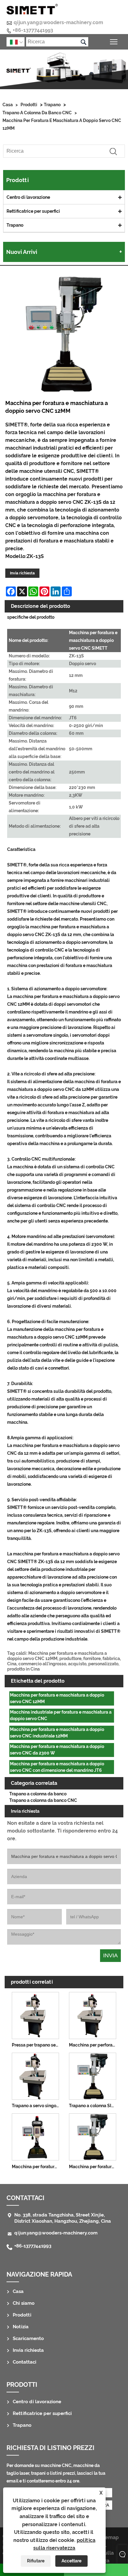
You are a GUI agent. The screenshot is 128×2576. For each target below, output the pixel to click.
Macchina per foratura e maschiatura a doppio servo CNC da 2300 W (57, 1750)
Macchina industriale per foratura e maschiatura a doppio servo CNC (61, 1715)
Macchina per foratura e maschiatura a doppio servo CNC (94, 2167)
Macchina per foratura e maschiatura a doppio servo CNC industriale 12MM (57, 1733)
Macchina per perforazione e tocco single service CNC (94, 2045)
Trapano (52, 105)
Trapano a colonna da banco (38, 1794)
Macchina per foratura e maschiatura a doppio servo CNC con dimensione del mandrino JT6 (57, 1767)
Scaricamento (28, 2338)
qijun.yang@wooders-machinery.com (58, 22)
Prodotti (29, 105)
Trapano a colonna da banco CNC (37, 113)
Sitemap (109, 2537)
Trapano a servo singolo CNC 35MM (37, 2106)
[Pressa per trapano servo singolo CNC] (36, 2015)
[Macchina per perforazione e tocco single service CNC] (92, 2015)
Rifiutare (36, 2561)
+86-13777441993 (33, 30)
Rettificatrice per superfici (33, 211)
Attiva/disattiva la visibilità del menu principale (114, 42)
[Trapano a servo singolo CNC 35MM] (36, 2075)
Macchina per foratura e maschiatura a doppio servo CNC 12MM (62, 124)
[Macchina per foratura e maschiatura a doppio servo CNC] (92, 2136)
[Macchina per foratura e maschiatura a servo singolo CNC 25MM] (36, 2136)
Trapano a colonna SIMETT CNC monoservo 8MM (94, 2106)
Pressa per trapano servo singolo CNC (37, 2045)
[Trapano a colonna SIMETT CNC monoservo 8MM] (92, 2075)
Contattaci (25, 2362)
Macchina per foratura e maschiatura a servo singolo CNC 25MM (37, 2167)
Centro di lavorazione (28, 197)
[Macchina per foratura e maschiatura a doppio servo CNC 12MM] (64, 335)
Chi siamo (24, 2303)
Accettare (71, 2561)
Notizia (21, 2327)
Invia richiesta (22, 573)
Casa (8, 105)
